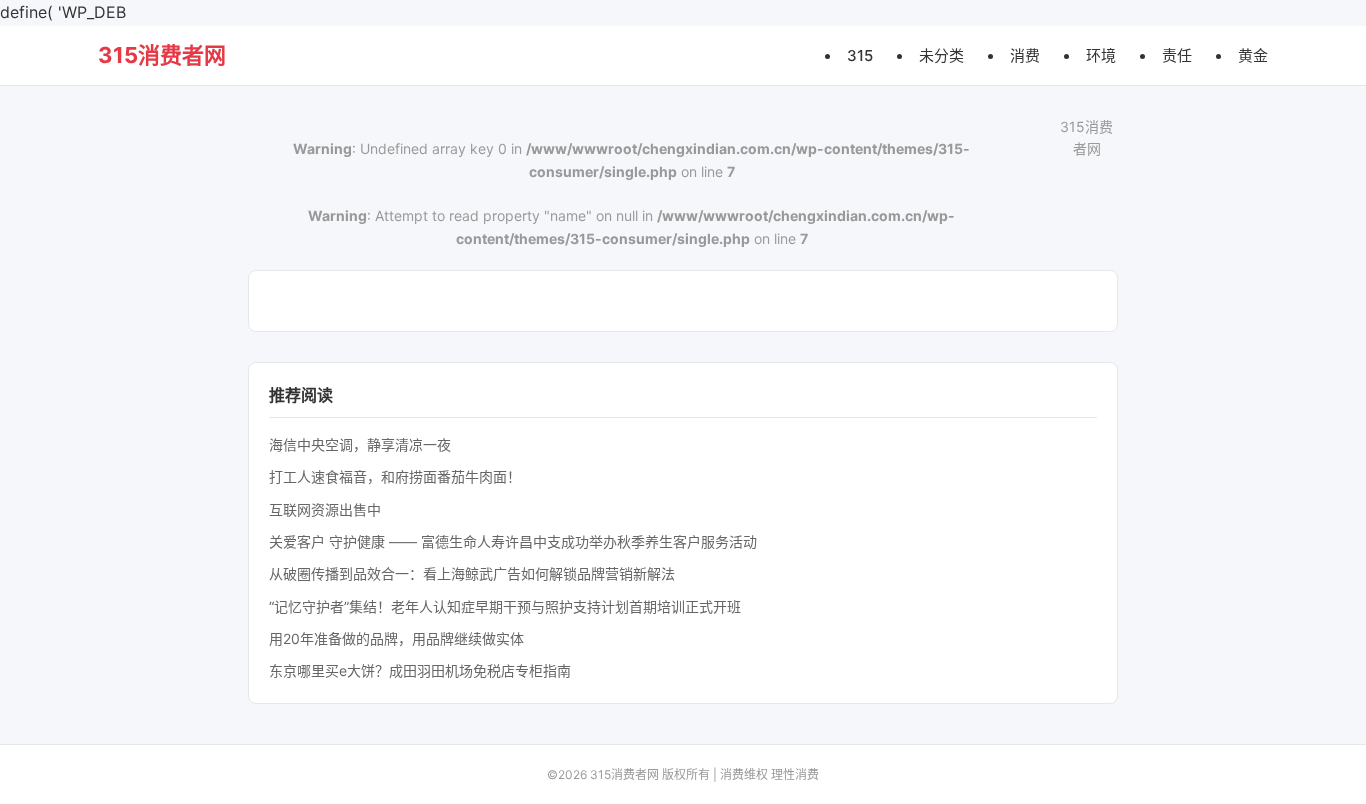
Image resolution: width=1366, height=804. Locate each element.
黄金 (1253, 54)
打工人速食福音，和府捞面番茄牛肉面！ (395, 476)
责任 (1177, 54)
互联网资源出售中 (325, 509)
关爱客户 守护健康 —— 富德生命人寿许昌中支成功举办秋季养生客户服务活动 (513, 541)
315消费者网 (162, 55)
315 (860, 54)
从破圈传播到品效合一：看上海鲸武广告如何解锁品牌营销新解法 (472, 573)
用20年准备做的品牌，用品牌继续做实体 (396, 638)
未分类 (941, 54)
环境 (1101, 54)
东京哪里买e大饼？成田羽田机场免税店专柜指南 (420, 670)
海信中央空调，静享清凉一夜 (360, 444)
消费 (1025, 54)
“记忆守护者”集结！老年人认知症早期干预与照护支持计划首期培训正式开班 (505, 606)
